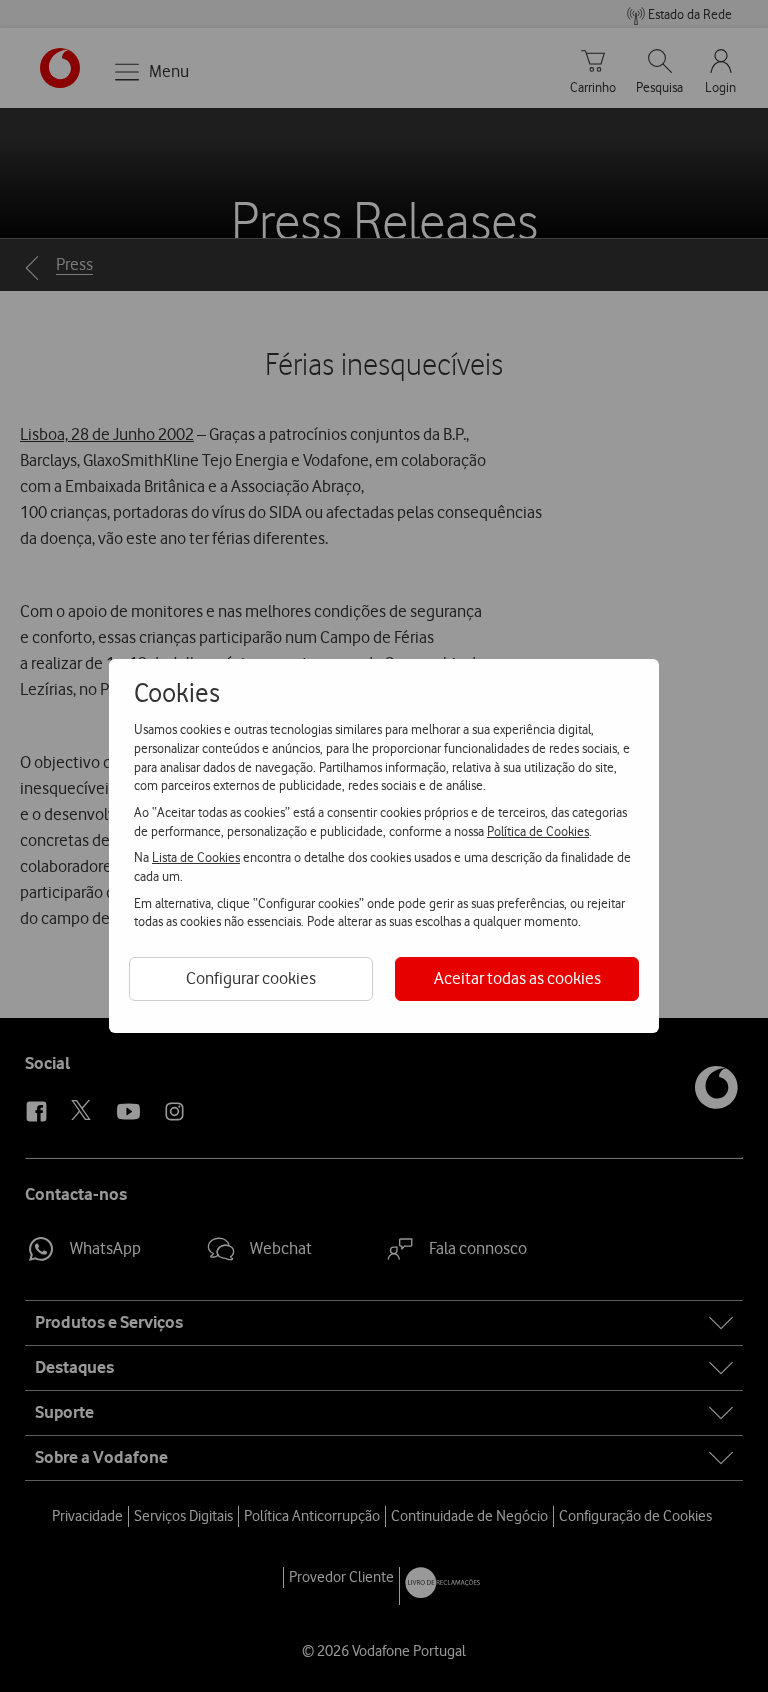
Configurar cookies (251, 978)
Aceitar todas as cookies (517, 978)
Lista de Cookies (196, 857)
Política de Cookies (538, 831)
